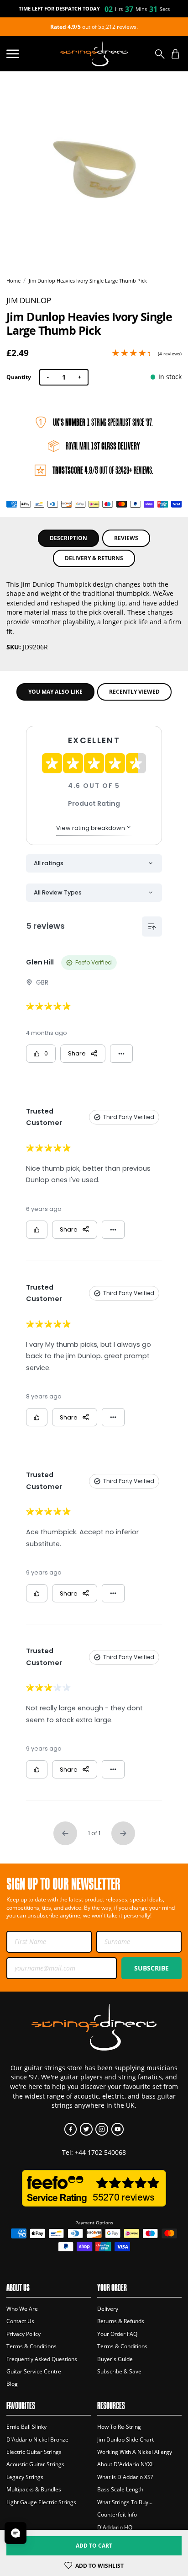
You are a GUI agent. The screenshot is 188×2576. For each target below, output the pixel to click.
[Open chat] (16, 2533)
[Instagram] (102, 2129)
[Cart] (175, 54)
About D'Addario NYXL (125, 2464)
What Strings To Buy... (125, 2502)
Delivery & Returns (94, 558)
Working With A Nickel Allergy (135, 2452)
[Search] (160, 54)
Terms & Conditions (31, 2346)
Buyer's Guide (115, 2359)
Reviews (126, 538)
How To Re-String (119, 2427)
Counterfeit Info (117, 2514)
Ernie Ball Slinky (26, 2427)
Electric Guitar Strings (34, 2452)
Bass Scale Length (120, 2489)
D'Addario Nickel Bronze (37, 2439)
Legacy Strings (25, 2477)
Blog (12, 2384)
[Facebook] (70, 2129)
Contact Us (20, 2321)
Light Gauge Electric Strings (41, 2502)
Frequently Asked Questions (42, 2359)
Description (68, 538)
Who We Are (22, 2309)
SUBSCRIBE (151, 1968)
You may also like (55, 692)
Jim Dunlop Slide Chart (125, 2439)
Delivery (108, 2309)
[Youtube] (117, 2129)
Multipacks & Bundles (34, 2489)
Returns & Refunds (121, 2321)
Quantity (19, 377)
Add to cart (94, 2546)
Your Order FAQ (117, 2334)
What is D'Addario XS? (125, 2477)
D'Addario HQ (115, 2527)
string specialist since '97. (103, 422)
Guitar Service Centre (34, 2371)
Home (13, 281)
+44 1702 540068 (100, 2152)
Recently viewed (134, 692)
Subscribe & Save (119, 2371)
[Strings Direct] (94, 54)
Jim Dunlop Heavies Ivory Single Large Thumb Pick (88, 281)
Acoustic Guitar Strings (35, 2464)
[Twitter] (86, 2129)
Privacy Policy (23, 2334)
